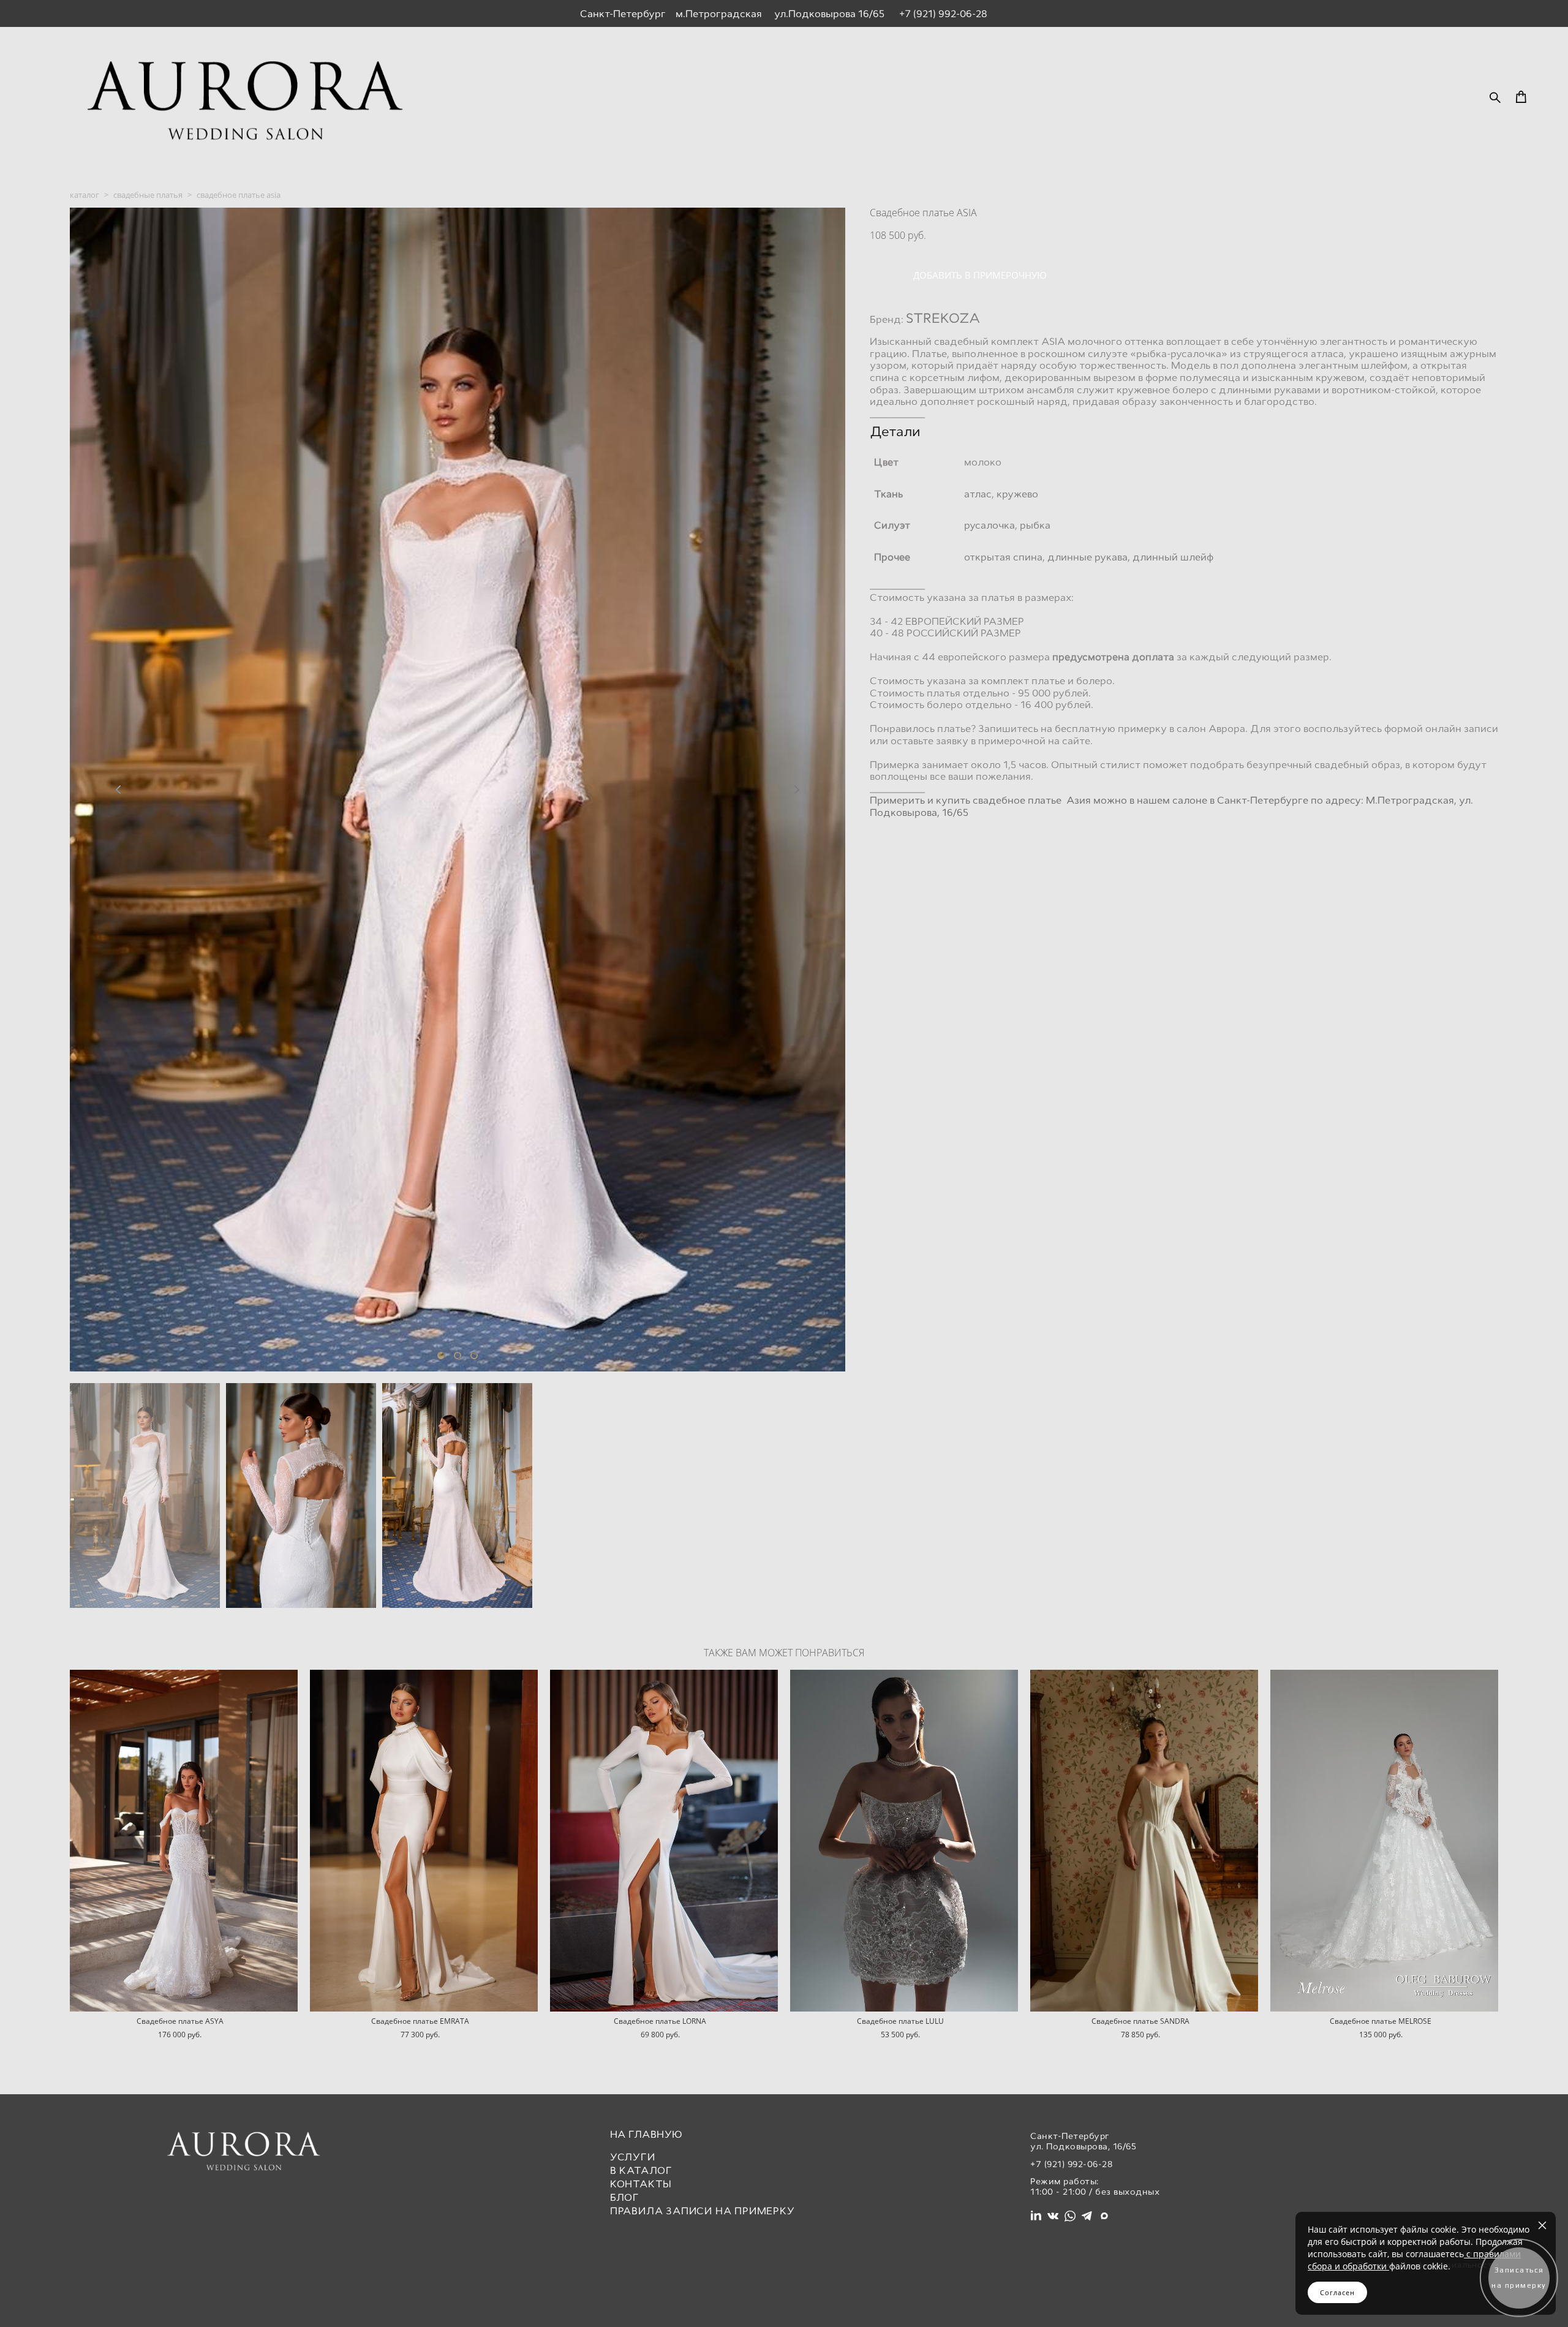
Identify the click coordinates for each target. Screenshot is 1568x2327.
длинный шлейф (1173, 557)
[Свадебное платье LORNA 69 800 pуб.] (664, 1841)
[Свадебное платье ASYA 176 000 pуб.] (184, 1841)
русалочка (989, 525)
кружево (1017, 494)
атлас (978, 494)
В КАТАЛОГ (641, 2170)
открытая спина (1003, 557)
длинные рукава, (1089, 557)
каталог (85, 195)
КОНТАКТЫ (641, 2184)
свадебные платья (148, 195)
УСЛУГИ (633, 2157)
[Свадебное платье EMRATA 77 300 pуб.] (424, 1841)
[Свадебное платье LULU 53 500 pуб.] (904, 1841)
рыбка (1035, 525)
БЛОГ (625, 2197)
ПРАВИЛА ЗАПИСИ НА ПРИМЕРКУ (703, 2211)
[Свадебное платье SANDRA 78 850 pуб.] (1144, 1841)
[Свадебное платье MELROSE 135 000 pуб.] (1384, 1841)
